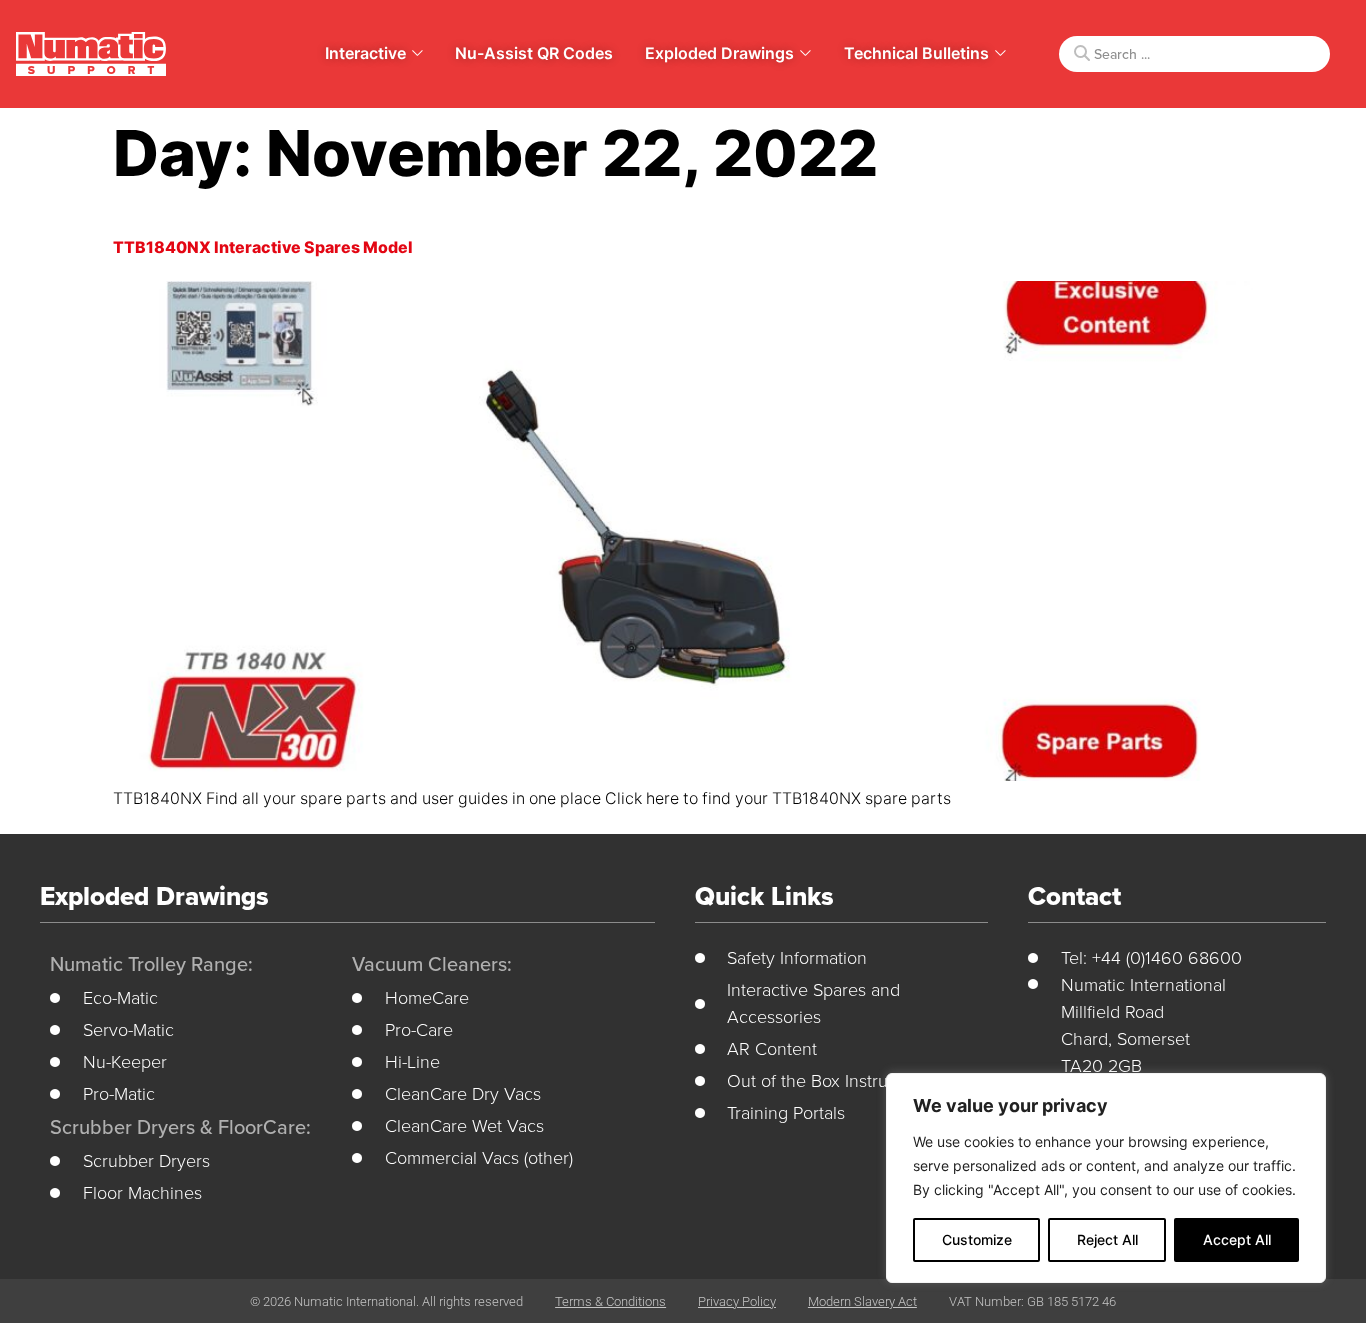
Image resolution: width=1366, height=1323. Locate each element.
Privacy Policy (737, 1301)
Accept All (1237, 1239)
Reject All (1107, 1239)
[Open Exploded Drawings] (805, 53)
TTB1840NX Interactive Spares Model (263, 247)
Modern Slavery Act (862, 1301)
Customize (977, 1239)
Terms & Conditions (610, 1301)
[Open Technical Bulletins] (1000, 53)
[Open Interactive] (417, 53)
